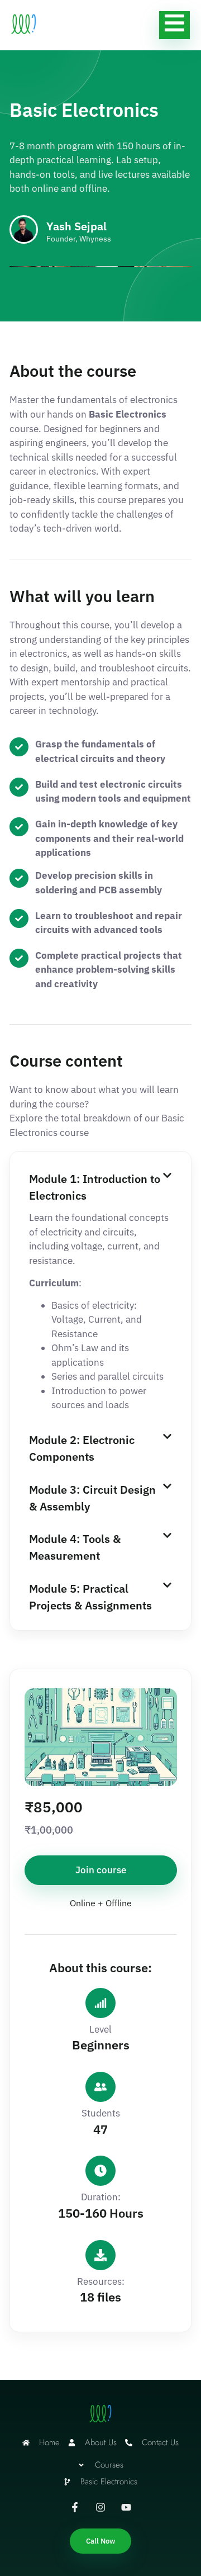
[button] (100, 1186)
